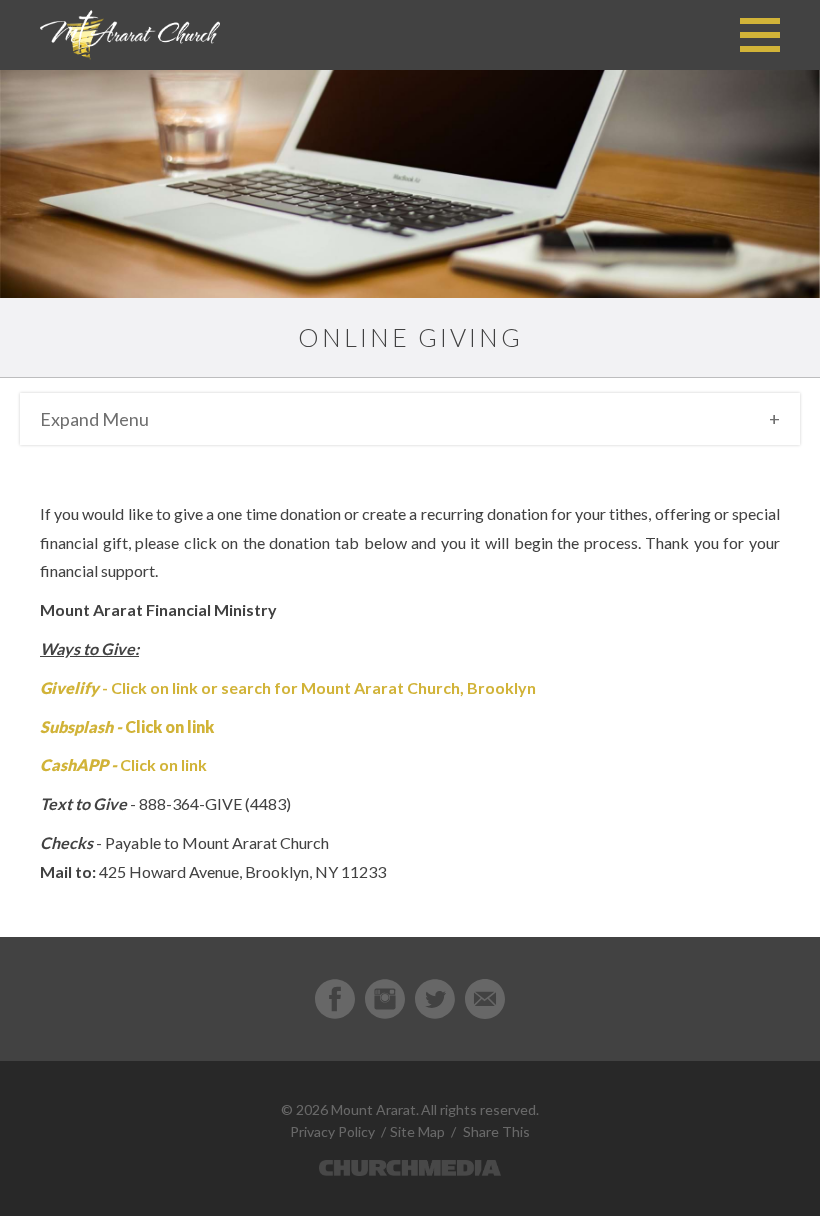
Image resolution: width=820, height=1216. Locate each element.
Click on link (163, 764)
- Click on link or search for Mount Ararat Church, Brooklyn (288, 687)
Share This (496, 1131)
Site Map (417, 1131)
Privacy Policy (332, 1131)
